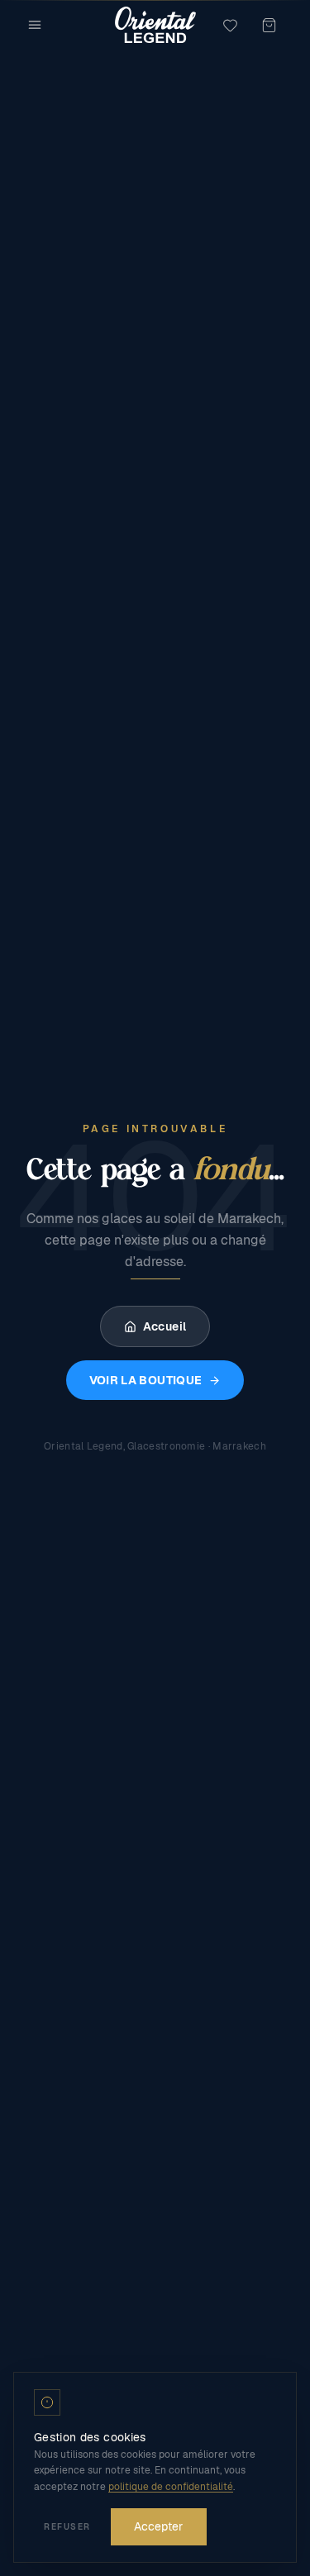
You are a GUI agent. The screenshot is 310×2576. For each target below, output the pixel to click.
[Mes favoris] (230, 25)
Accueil (165, 1326)
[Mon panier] (269, 25)
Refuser (67, 2527)
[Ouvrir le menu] (35, 25)
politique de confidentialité (171, 2487)
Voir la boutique (146, 1380)
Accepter (159, 2526)
